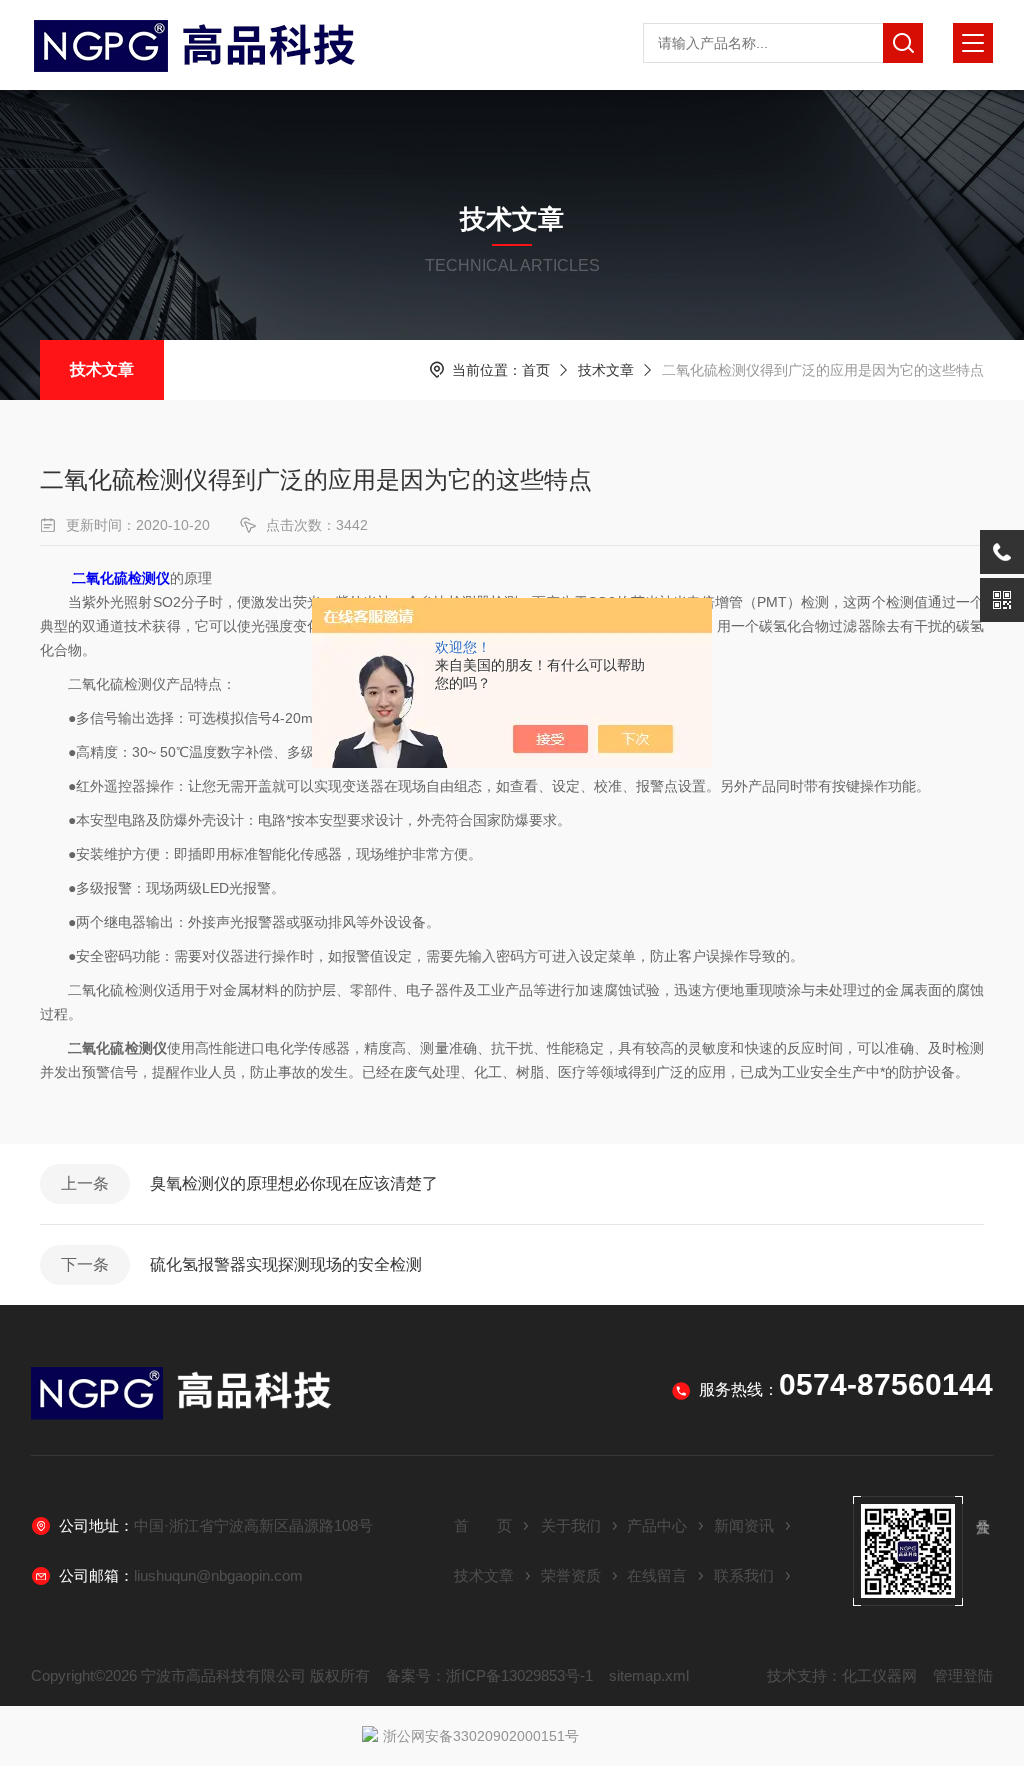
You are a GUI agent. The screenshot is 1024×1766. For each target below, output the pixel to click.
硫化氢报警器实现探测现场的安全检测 (286, 1264)
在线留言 (657, 1575)
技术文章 (102, 369)
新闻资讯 (744, 1525)
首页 (536, 370)
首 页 (483, 1525)
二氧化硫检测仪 (121, 578)
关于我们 (571, 1525)
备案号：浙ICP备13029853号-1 (489, 1675)
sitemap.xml (649, 1675)
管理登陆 (963, 1675)
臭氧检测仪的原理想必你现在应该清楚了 (294, 1183)
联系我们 (744, 1575)
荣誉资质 (571, 1575)
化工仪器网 (879, 1675)
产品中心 (657, 1525)
